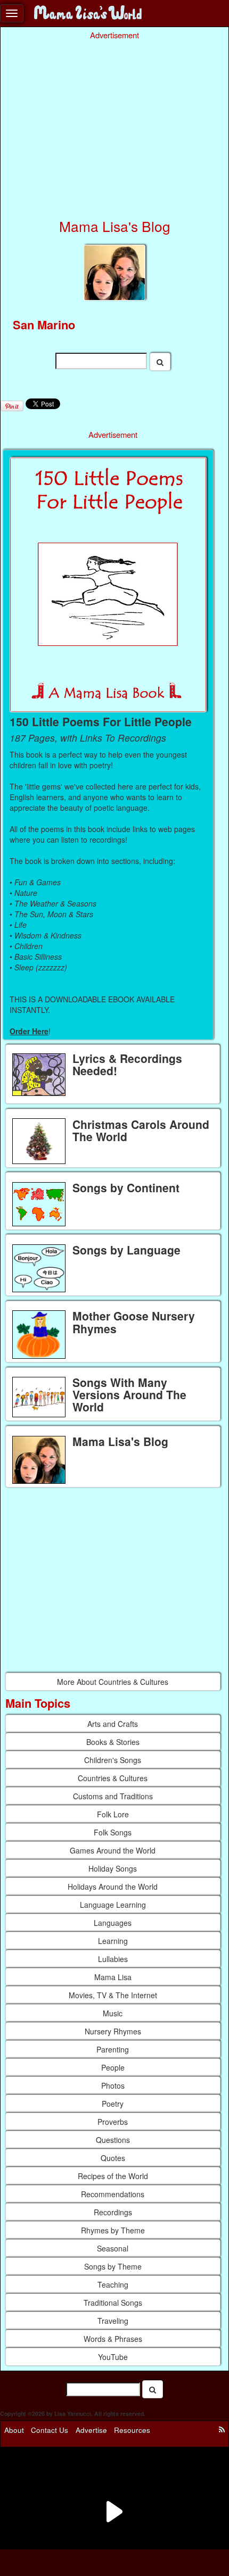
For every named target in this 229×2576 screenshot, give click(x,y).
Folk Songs (113, 1832)
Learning (113, 1941)
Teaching (113, 2284)
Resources (132, 2429)
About (14, 2429)
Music (113, 2013)
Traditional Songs (113, 2303)
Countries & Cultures (113, 1778)
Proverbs (113, 2122)
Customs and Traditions (113, 1796)
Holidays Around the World (113, 1887)
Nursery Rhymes (113, 2031)
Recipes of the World (113, 2176)
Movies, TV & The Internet (113, 1995)
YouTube (113, 2357)
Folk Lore (113, 1814)
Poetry (113, 2104)
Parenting (113, 2049)
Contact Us (50, 2429)
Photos (113, 2085)
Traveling (113, 2321)
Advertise (91, 2429)
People (113, 2067)
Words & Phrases (113, 2339)
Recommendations (113, 2194)
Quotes (113, 2158)
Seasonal (113, 2248)
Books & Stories (113, 1742)
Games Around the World (113, 1850)
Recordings (113, 2212)
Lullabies (113, 1959)
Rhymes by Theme (113, 2230)
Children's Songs (113, 1760)
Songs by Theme (113, 2266)
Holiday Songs (113, 1868)
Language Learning (113, 1905)
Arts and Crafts (113, 1724)
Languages (113, 1923)
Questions (113, 2140)
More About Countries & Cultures (113, 1682)
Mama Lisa (113, 1977)
